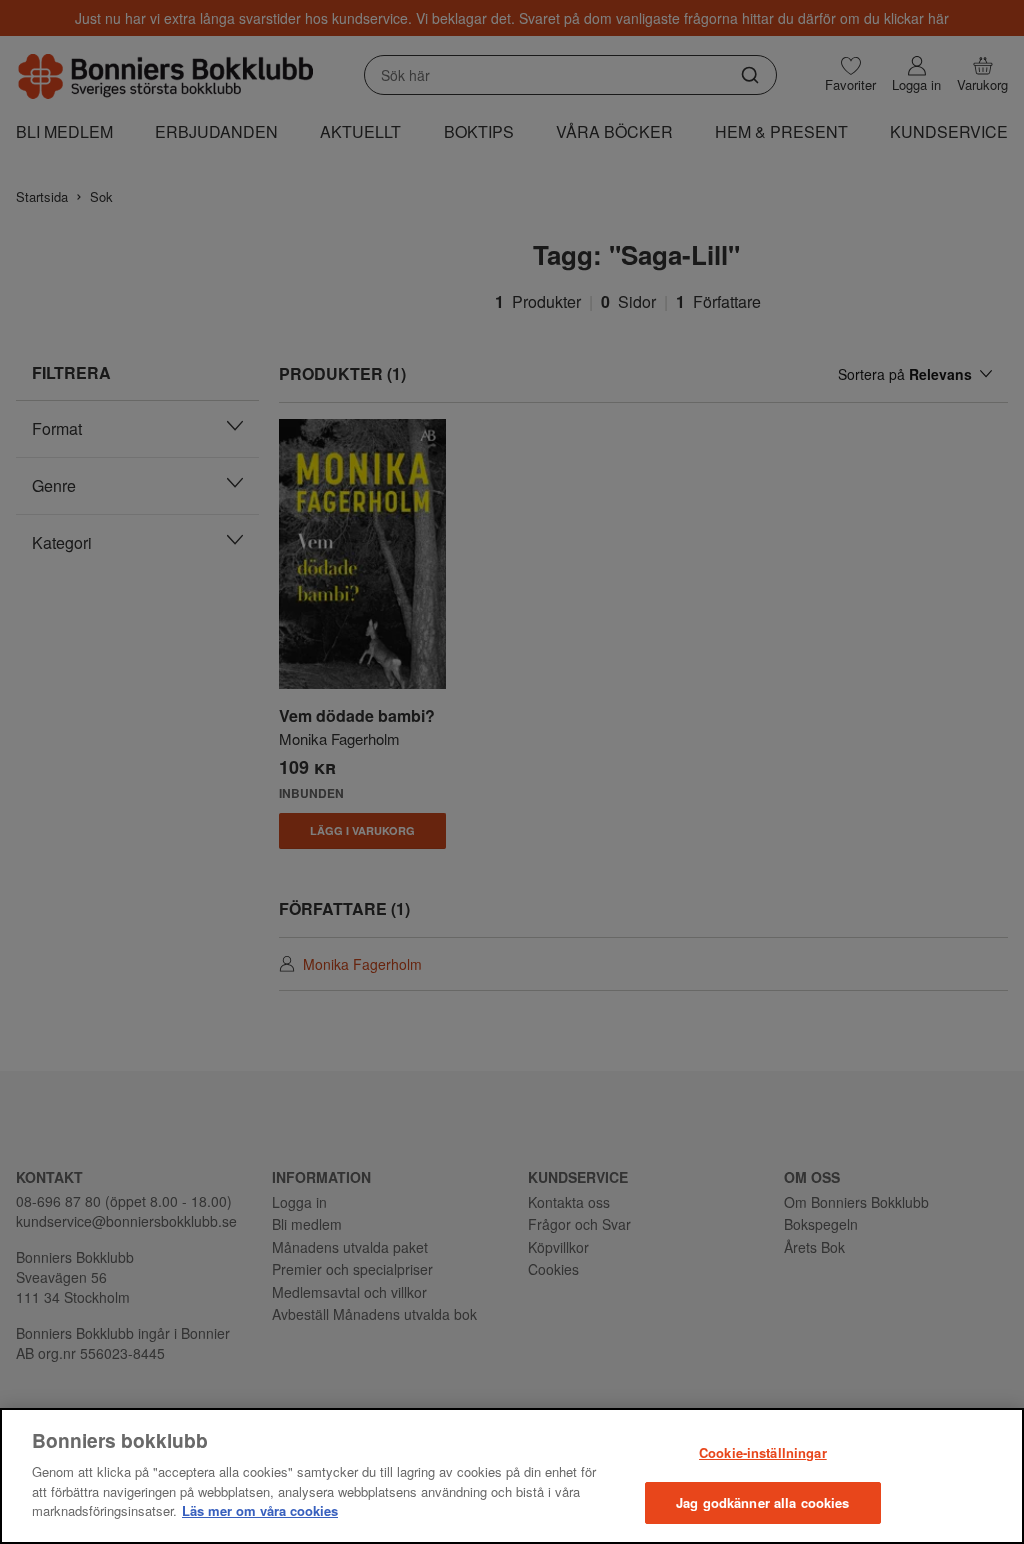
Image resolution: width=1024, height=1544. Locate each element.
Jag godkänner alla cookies (762, 1502)
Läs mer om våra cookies (260, 1510)
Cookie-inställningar (763, 1452)
